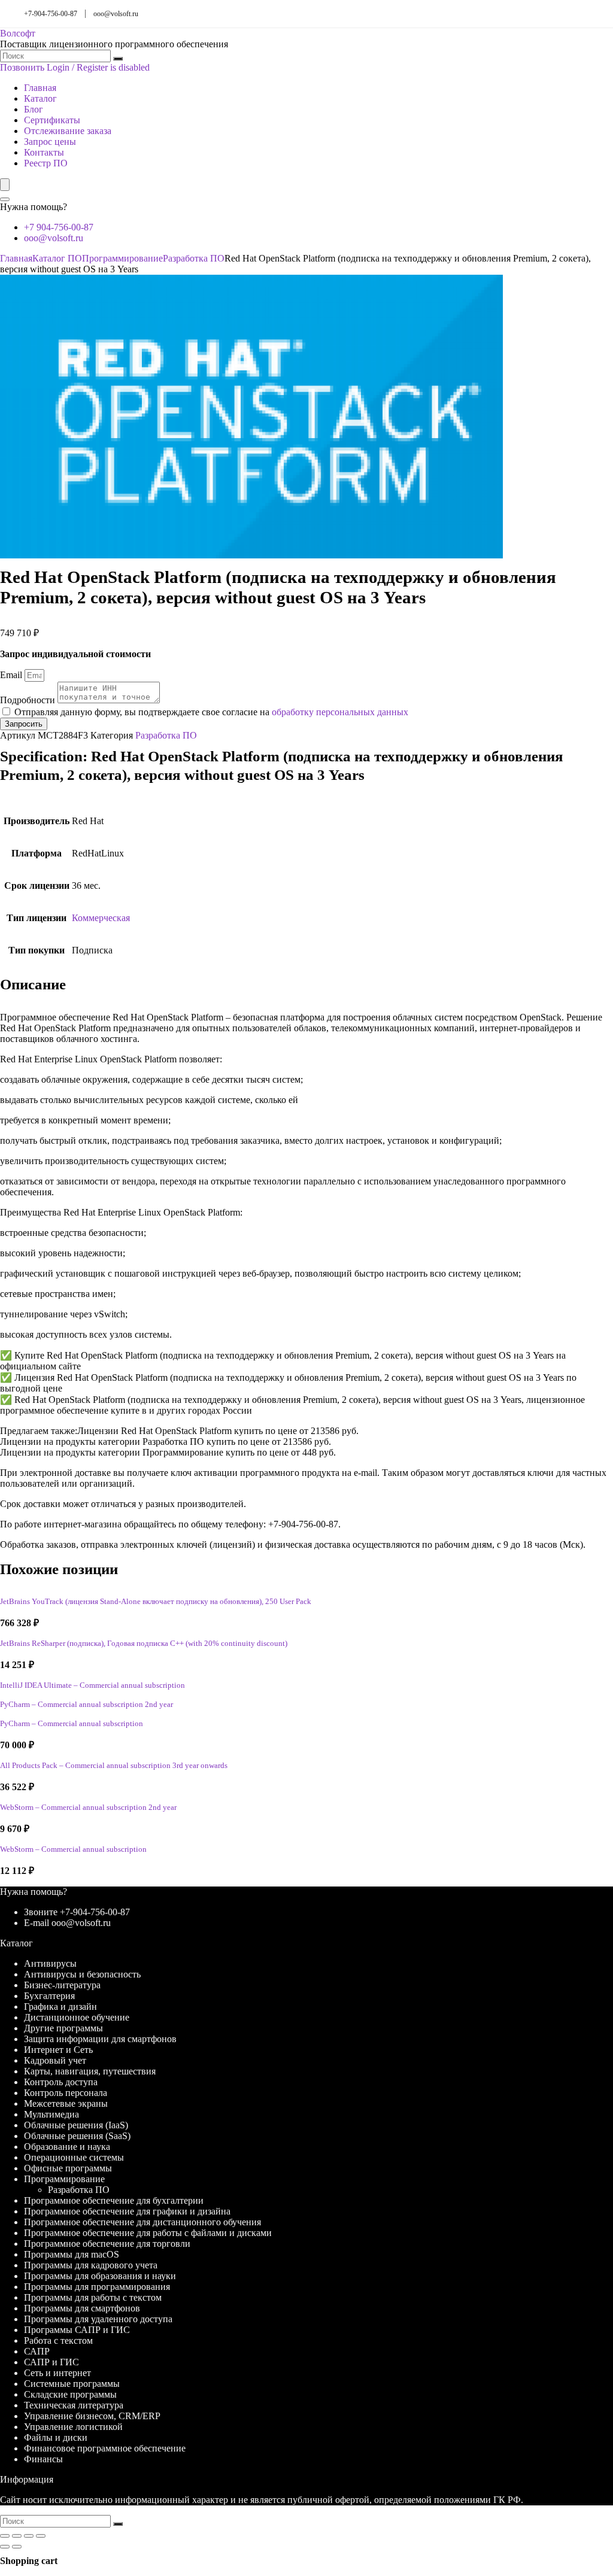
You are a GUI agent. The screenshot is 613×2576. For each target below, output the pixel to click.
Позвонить (22, 67)
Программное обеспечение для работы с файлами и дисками (148, 2233)
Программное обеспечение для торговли (107, 2244)
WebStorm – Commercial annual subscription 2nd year (88, 1808)
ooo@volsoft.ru (116, 14)
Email (12, 675)
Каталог (40, 98)
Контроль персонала (66, 2093)
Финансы (43, 2459)
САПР (37, 2351)
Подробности (29, 700)
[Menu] (5, 185)
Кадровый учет (55, 2060)
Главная (40, 88)
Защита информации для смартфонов (100, 2039)
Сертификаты (52, 120)
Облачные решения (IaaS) (76, 2125)
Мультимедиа (51, 2114)
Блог (34, 109)
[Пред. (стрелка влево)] (5, 2547)
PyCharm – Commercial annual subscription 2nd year (87, 1705)
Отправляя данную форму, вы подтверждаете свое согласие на (211, 712)
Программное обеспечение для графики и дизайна (127, 2211)
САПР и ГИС (51, 2362)
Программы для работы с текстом (93, 2297)
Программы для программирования (97, 2287)
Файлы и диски (56, 2437)
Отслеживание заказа (68, 131)
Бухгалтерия (49, 1996)
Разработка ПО (194, 258)
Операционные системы (74, 2157)
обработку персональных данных (340, 712)
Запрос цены (50, 142)
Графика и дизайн (60, 2007)
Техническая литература (74, 2405)
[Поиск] (118, 59)
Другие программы (63, 2028)
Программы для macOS (72, 2254)
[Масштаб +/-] (5, 2536)
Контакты (44, 152)
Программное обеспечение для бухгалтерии (114, 2200)
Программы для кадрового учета (91, 2265)
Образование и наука (67, 2147)
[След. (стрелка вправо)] (17, 2547)
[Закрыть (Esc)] (41, 2536)
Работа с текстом (58, 2340)
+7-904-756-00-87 (51, 14)
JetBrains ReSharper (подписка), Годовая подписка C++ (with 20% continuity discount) (144, 1644)
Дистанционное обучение (77, 2017)
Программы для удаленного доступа (98, 2319)
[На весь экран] (17, 2536)
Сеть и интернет (57, 2373)
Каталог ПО (57, 258)
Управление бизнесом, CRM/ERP (92, 2416)
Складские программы (70, 2394)
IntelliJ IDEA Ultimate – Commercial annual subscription (92, 1685)
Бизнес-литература (62, 1985)
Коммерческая (101, 918)
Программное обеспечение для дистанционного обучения (142, 2222)
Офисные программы (68, 2168)
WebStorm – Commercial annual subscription (73, 1849)
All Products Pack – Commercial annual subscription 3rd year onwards (114, 1766)
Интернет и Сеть (58, 2050)
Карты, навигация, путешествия (90, 2071)
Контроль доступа (61, 2082)
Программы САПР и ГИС (77, 2330)
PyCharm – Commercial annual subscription (72, 1724)
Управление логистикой (73, 2427)
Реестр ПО (46, 163)
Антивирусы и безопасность (82, 1974)
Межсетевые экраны (66, 2103)
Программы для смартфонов (82, 2308)
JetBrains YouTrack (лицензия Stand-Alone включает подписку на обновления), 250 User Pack (156, 1602)
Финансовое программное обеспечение (105, 2448)
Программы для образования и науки (100, 2276)
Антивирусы (50, 1963)
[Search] (5, 199)
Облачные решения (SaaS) (77, 2136)
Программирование (122, 258)
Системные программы (72, 2384)
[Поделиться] (29, 2536)
